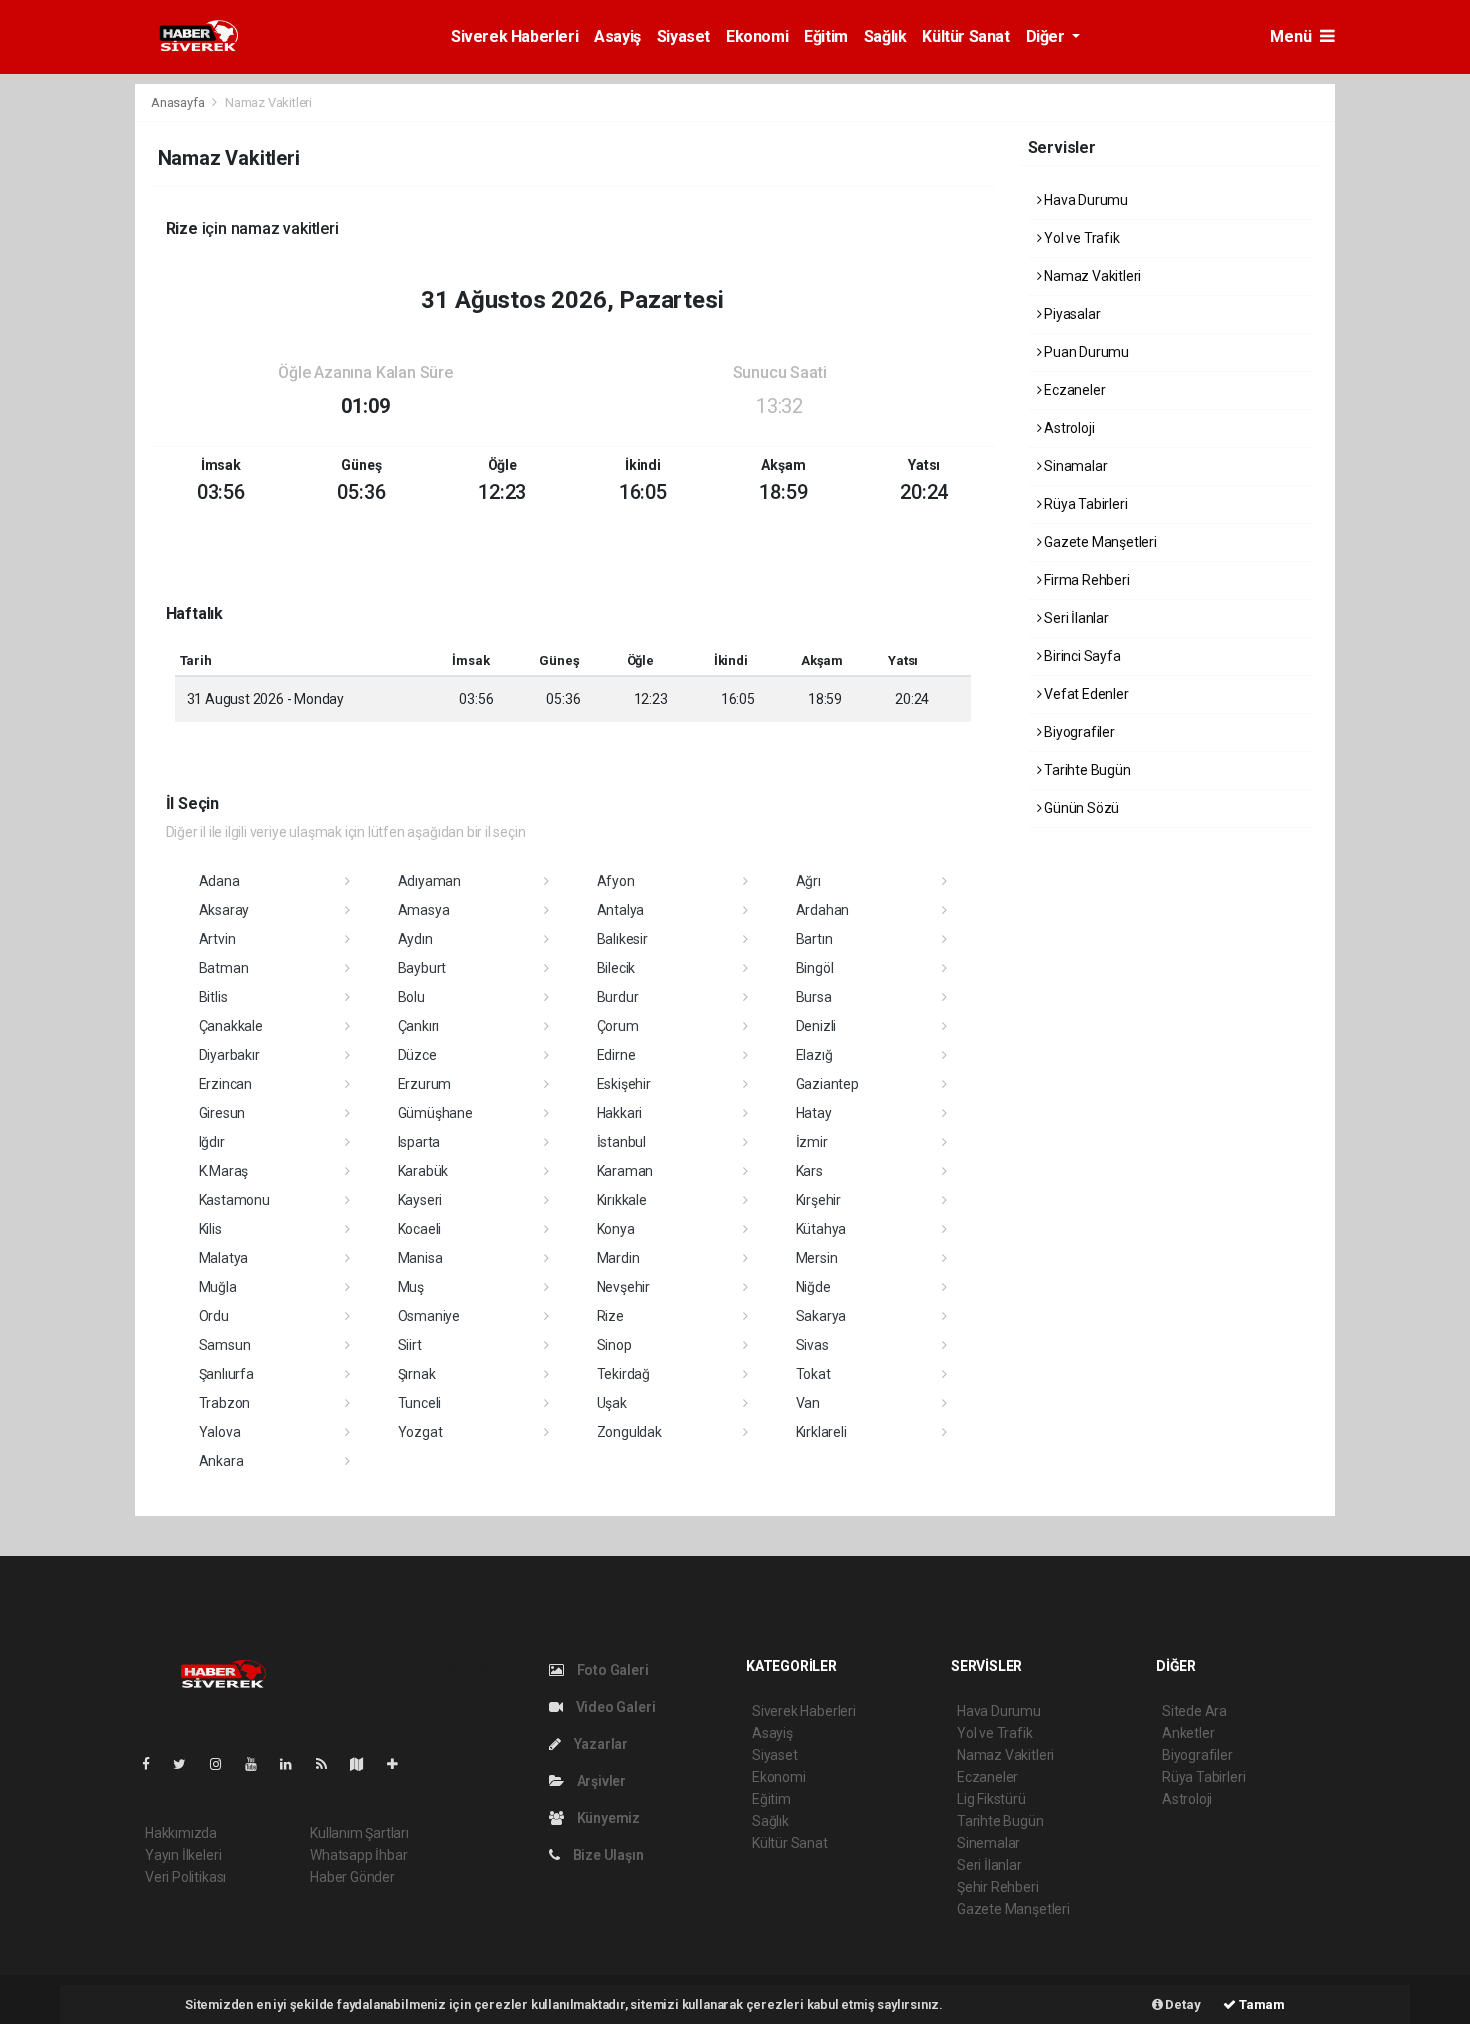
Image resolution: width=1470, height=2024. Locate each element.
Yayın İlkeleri (183, 1855)
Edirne (616, 1055)
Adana (219, 881)
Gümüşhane (435, 1113)
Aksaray (224, 910)
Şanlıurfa (226, 1374)
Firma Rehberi (1085, 580)
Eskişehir (624, 1084)
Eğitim (826, 36)
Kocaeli (420, 1229)
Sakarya (821, 1316)
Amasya (424, 910)
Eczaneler (1073, 390)
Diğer (1047, 36)
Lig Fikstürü (991, 1799)
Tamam (1260, 2004)
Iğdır (212, 1142)
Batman (224, 968)
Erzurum (425, 1084)
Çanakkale (231, 1026)
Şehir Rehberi (998, 1887)
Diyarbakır (229, 1055)
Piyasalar (1070, 314)
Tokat (813, 1374)
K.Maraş (224, 1171)
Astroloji (1067, 428)
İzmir (812, 1142)
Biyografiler (1078, 732)
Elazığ (814, 1055)
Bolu (411, 997)
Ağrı (808, 881)
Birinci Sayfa (1080, 656)
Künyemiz (607, 1818)
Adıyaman (429, 881)
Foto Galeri (611, 1670)
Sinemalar (988, 1843)
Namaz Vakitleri (1091, 276)
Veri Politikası (185, 1877)
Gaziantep (827, 1084)
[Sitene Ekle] (400, 1764)
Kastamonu (234, 1200)
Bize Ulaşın (607, 1855)
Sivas (812, 1345)
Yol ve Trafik (1080, 238)
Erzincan (225, 1084)
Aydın (415, 939)
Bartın (814, 939)
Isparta (419, 1142)
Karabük (423, 1171)
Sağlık (885, 36)
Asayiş (617, 36)
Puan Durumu (1085, 352)
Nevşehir (623, 1287)
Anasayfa (179, 102)
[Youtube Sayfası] (259, 1764)
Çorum (618, 1026)
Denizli (816, 1026)
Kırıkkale (622, 1200)
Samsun (225, 1345)
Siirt (410, 1345)
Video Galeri (614, 1707)
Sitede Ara (1194, 1711)
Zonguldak (629, 1432)
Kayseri (420, 1200)
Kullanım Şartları (359, 1833)
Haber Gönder (352, 1877)
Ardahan (823, 910)
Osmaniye (429, 1316)
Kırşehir (818, 1200)
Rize (610, 1316)
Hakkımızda (181, 1833)
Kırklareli (821, 1432)
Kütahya (821, 1229)
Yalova (220, 1432)
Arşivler (600, 1781)
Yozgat (420, 1432)
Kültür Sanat (965, 36)
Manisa (420, 1258)
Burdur (618, 997)
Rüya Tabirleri (1084, 504)
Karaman (625, 1171)
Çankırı (419, 1026)
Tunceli (420, 1403)
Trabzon (225, 1403)
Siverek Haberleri (514, 36)
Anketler (1188, 1733)
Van (808, 1403)
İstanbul (621, 1142)
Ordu (214, 1316)
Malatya (224, 1258)
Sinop (614, 1345)
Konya (616, 1229)
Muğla (218, 1287)
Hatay (814, 1113)
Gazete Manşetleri (1099, 542)
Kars (809, 1171)
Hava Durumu (1084, 200)
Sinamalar (1074, 466)
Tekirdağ (623, 1374)
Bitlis (213, 997)
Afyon (616, 881)
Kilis (210, 1229)
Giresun (222, 1113)
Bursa (814, 997)
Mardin (618, 1258)
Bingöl (815, 968)
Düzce (417, 1055)
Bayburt (422, 968)
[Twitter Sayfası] (187, 1764)
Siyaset (683, 36)
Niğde (813, 1287)
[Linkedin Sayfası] (294, 1764)
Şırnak (417, 1374)
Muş (411, 1287)
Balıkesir (622, 939)
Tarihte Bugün (1085, 770)
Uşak (612, 1403)
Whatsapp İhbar (358, 1855)
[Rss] (329, 1764)
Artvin (217, 939)
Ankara (221, 1461)
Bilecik (616, 968)
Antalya (621, 910)
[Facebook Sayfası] (154, 1764)
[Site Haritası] (365, 1764)
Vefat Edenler (1084, 694)
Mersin (817, 1258)
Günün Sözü (1080, 808)
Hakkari (620, 1113)
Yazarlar (599, 1744)
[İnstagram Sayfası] (224, 1764)
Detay (1182, 2004)
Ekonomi (757, 36)
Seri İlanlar (1075, 618)
